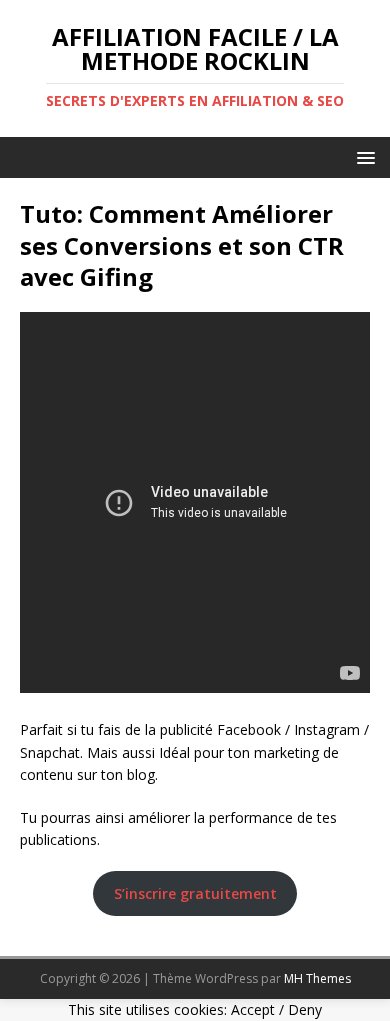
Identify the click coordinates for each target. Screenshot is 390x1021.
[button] (362, 156)
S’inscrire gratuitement (195, 893)
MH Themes (317, 978)
